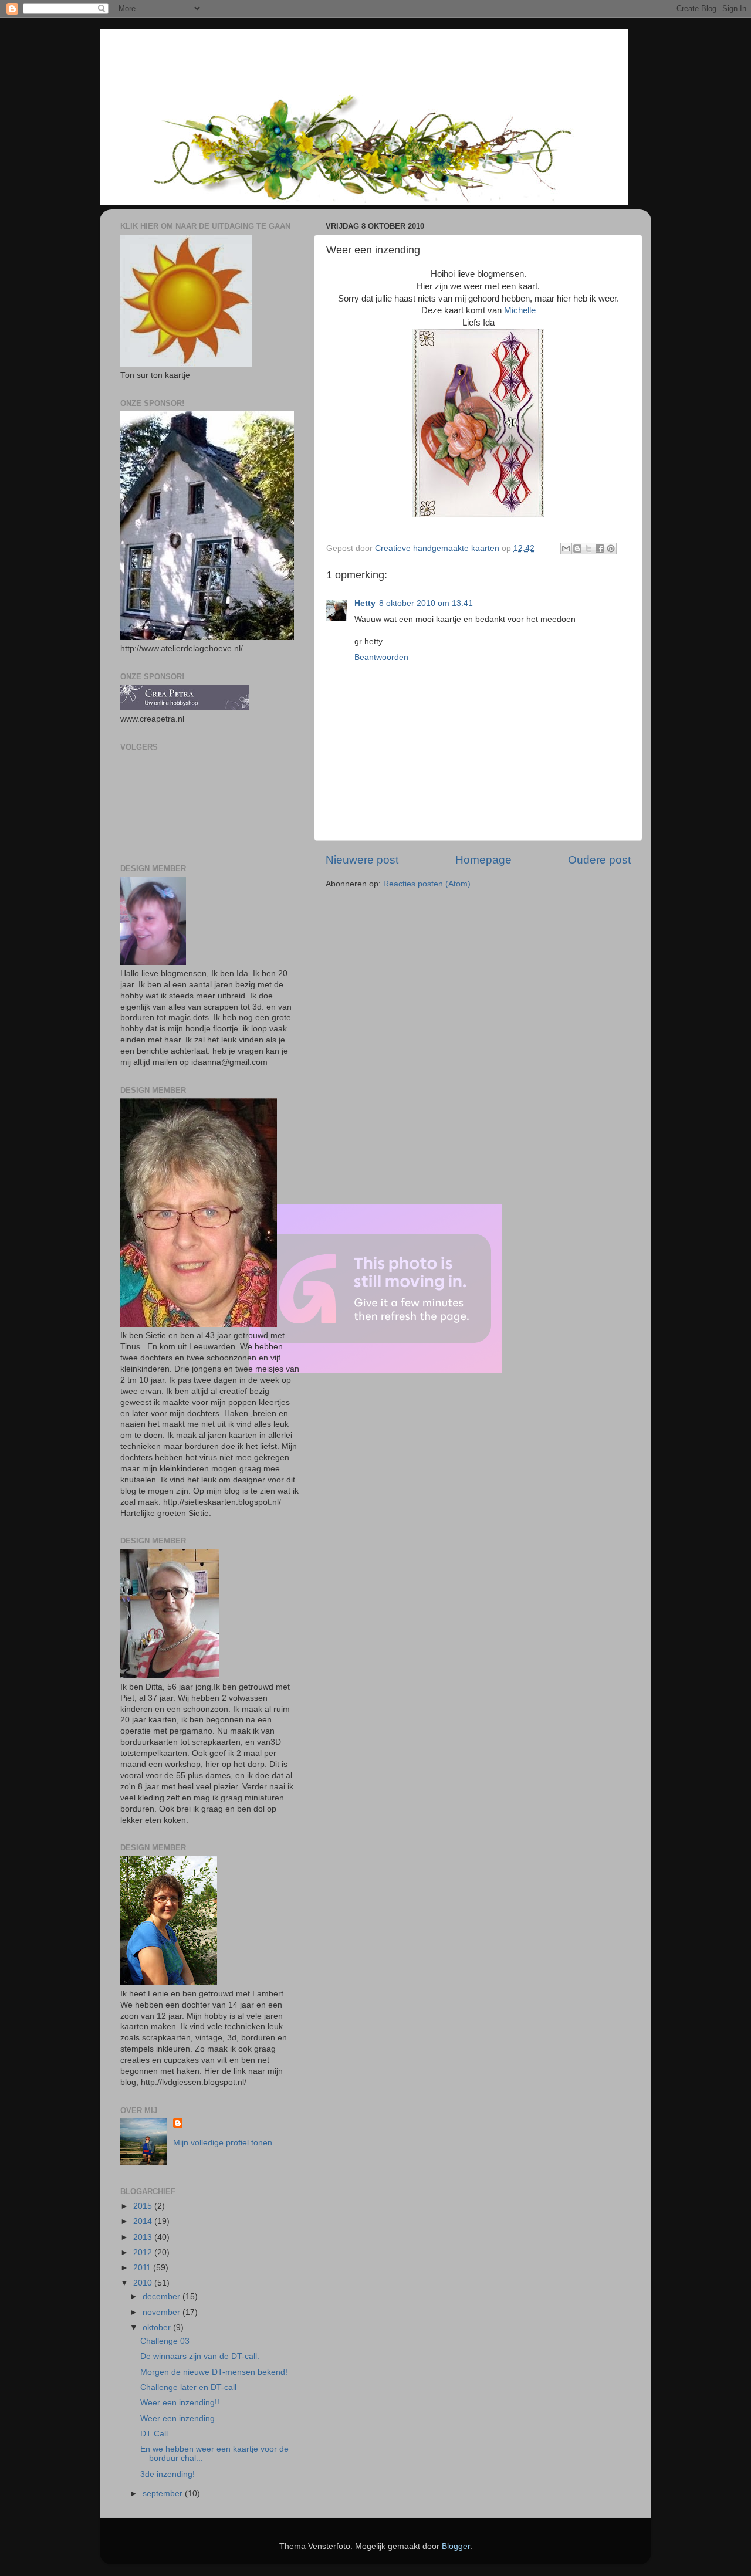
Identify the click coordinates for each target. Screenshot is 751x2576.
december (163, 2296)
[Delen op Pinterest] (611, 549)
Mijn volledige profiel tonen (223, 2143)
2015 (144, 2206)
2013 (144, 2237)
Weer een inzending (177, 2418)
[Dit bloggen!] (577, 549)
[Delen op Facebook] (600, 549)
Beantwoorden (381, 657)
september (164, 2494)
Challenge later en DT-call (188, 2387)
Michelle (520, 310)
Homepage (483, 860)
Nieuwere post (362, 860)
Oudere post (599, 860)
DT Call (154, 2434)
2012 (144, 2252)
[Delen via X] (588, 549)
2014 (144, 2221)
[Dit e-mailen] (566, 549)
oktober (158, 2328)
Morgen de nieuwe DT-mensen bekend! (214, 2372)
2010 (144, 2283)
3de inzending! (168, 2474)
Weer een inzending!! (180, 2403)
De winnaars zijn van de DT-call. (200, 2356)
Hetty (365, 603)
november (163, 2312)
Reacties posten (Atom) (427, 884)
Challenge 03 (165, 2341)
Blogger (456, 2546)
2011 (143, 2268)
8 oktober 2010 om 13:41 (426, 603)
